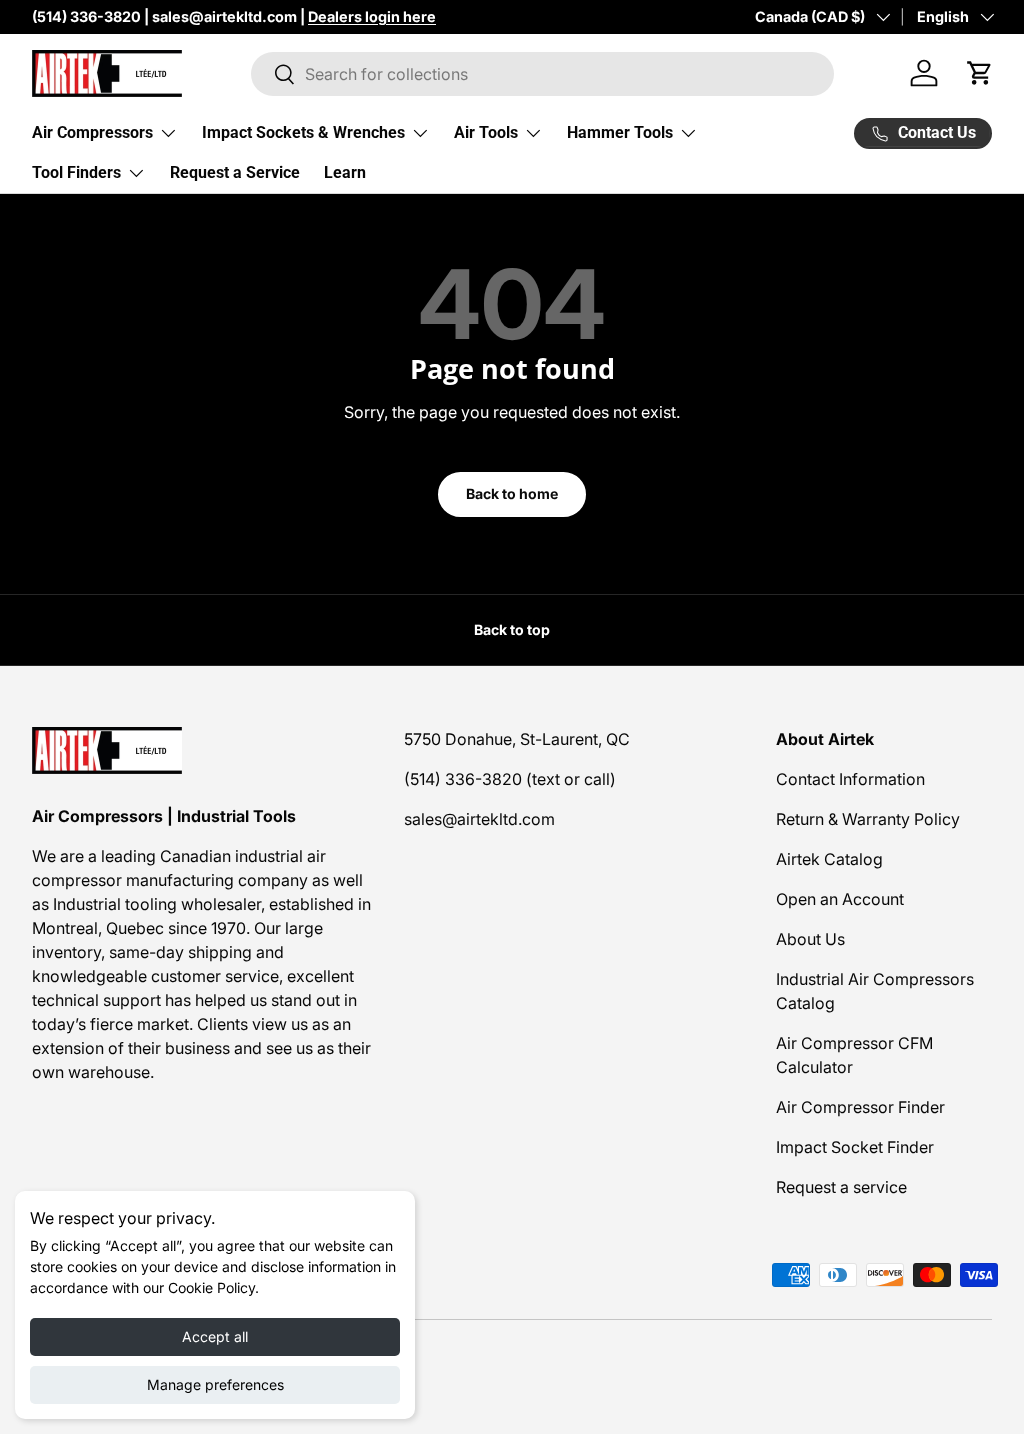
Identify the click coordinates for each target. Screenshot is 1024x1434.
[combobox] (542, 74)
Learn (345, 172)
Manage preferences (215, 1384)
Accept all (215, 1336)
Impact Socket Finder (855, 1147)
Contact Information (850, 779)
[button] (980, 73)
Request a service (841, 1187)
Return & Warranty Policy (868, 819)
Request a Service (235, 172)
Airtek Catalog (829, 859)
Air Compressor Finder (860, 1107)
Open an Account (840, 899)
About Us (810, 939)
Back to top (512, 629)
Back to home (512, 493)
